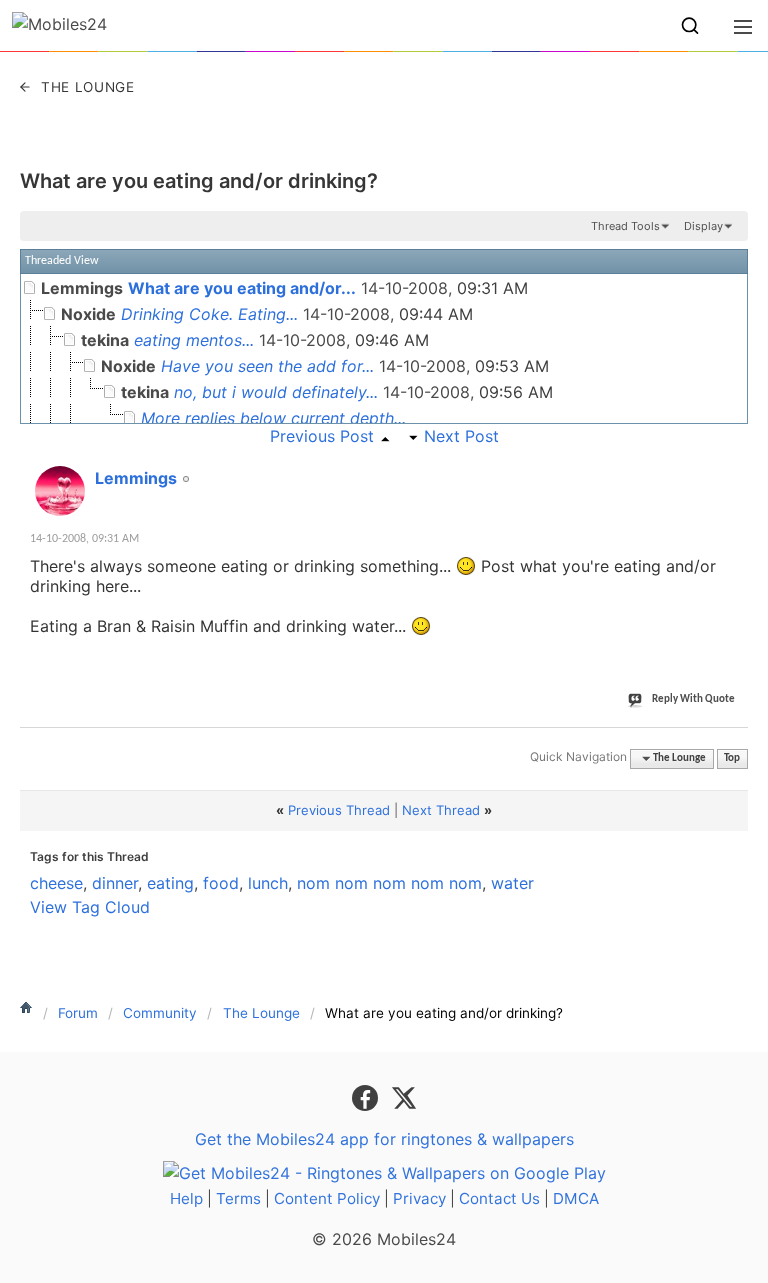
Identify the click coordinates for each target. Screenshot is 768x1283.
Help (186, 1198)
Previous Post (322, 436)
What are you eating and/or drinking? (199, 181)
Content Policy (327, 1198)
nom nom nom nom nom (389, 883)
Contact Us (499, 1198)
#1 (732, 467)
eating (170, 883)
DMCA (576, 1198)
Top (732, 758)
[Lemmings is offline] (60, 491)
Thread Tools (625, 226)
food (221, 883)
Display (703, 226)
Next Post (461, 436)
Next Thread (441, 810)
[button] (690, 26)
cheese (56, 883)
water (512, 883)
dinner (115, 883)
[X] (404, 1096)
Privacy (419, 1198)
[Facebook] (367, 1096)
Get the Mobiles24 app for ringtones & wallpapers (384, 1139)
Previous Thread (339, 810)
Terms (238, 1198)
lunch (268, 883)
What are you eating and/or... (242, 288)
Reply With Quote (693, 699)
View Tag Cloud (90, 907)
